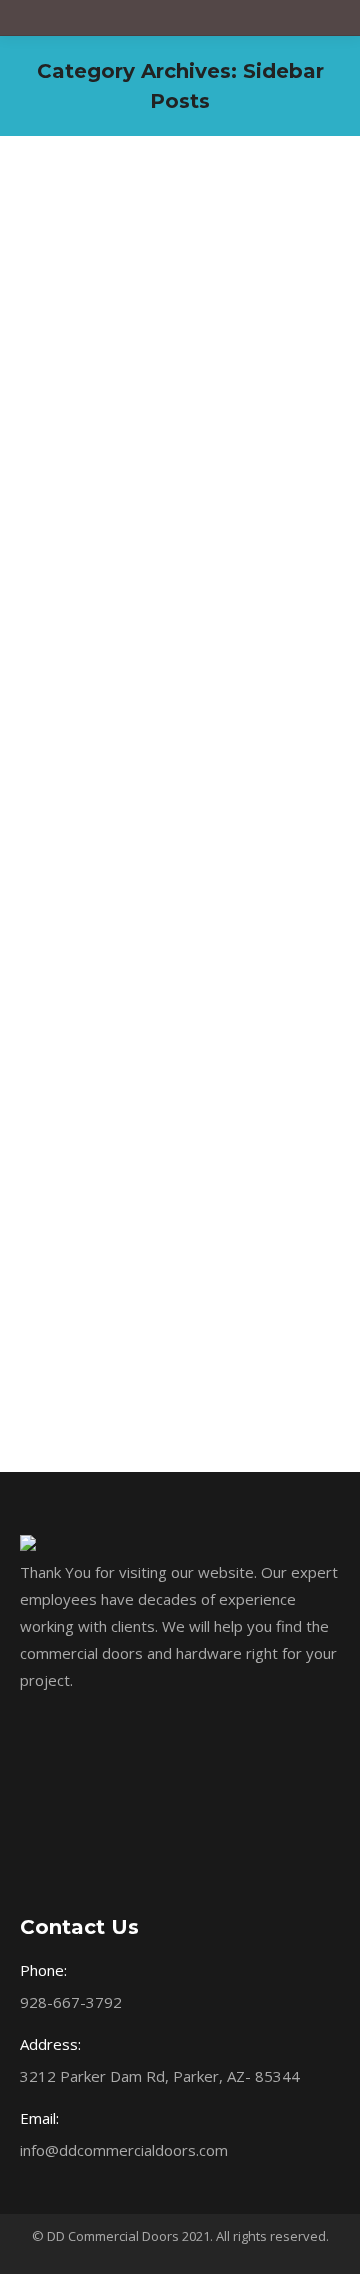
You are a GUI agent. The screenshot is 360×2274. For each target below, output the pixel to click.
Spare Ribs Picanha (136, 643)
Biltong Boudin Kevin (146, 251)
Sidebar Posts (87, 288)
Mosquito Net (85, 1072)
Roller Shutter (86, 680)
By (102, 313)
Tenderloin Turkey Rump (164, 1035)
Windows (164, 288)
